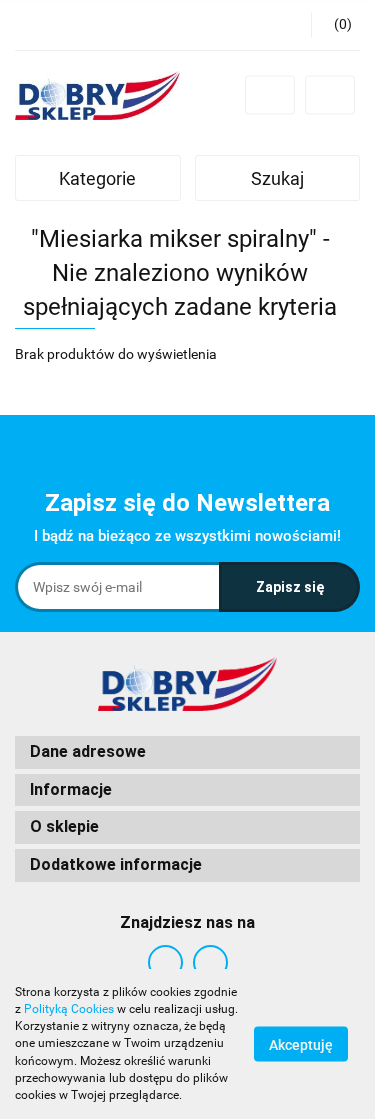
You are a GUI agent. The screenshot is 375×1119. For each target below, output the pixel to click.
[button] (335, 25)
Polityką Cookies (69, 1009)
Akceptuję (301, 1045)
